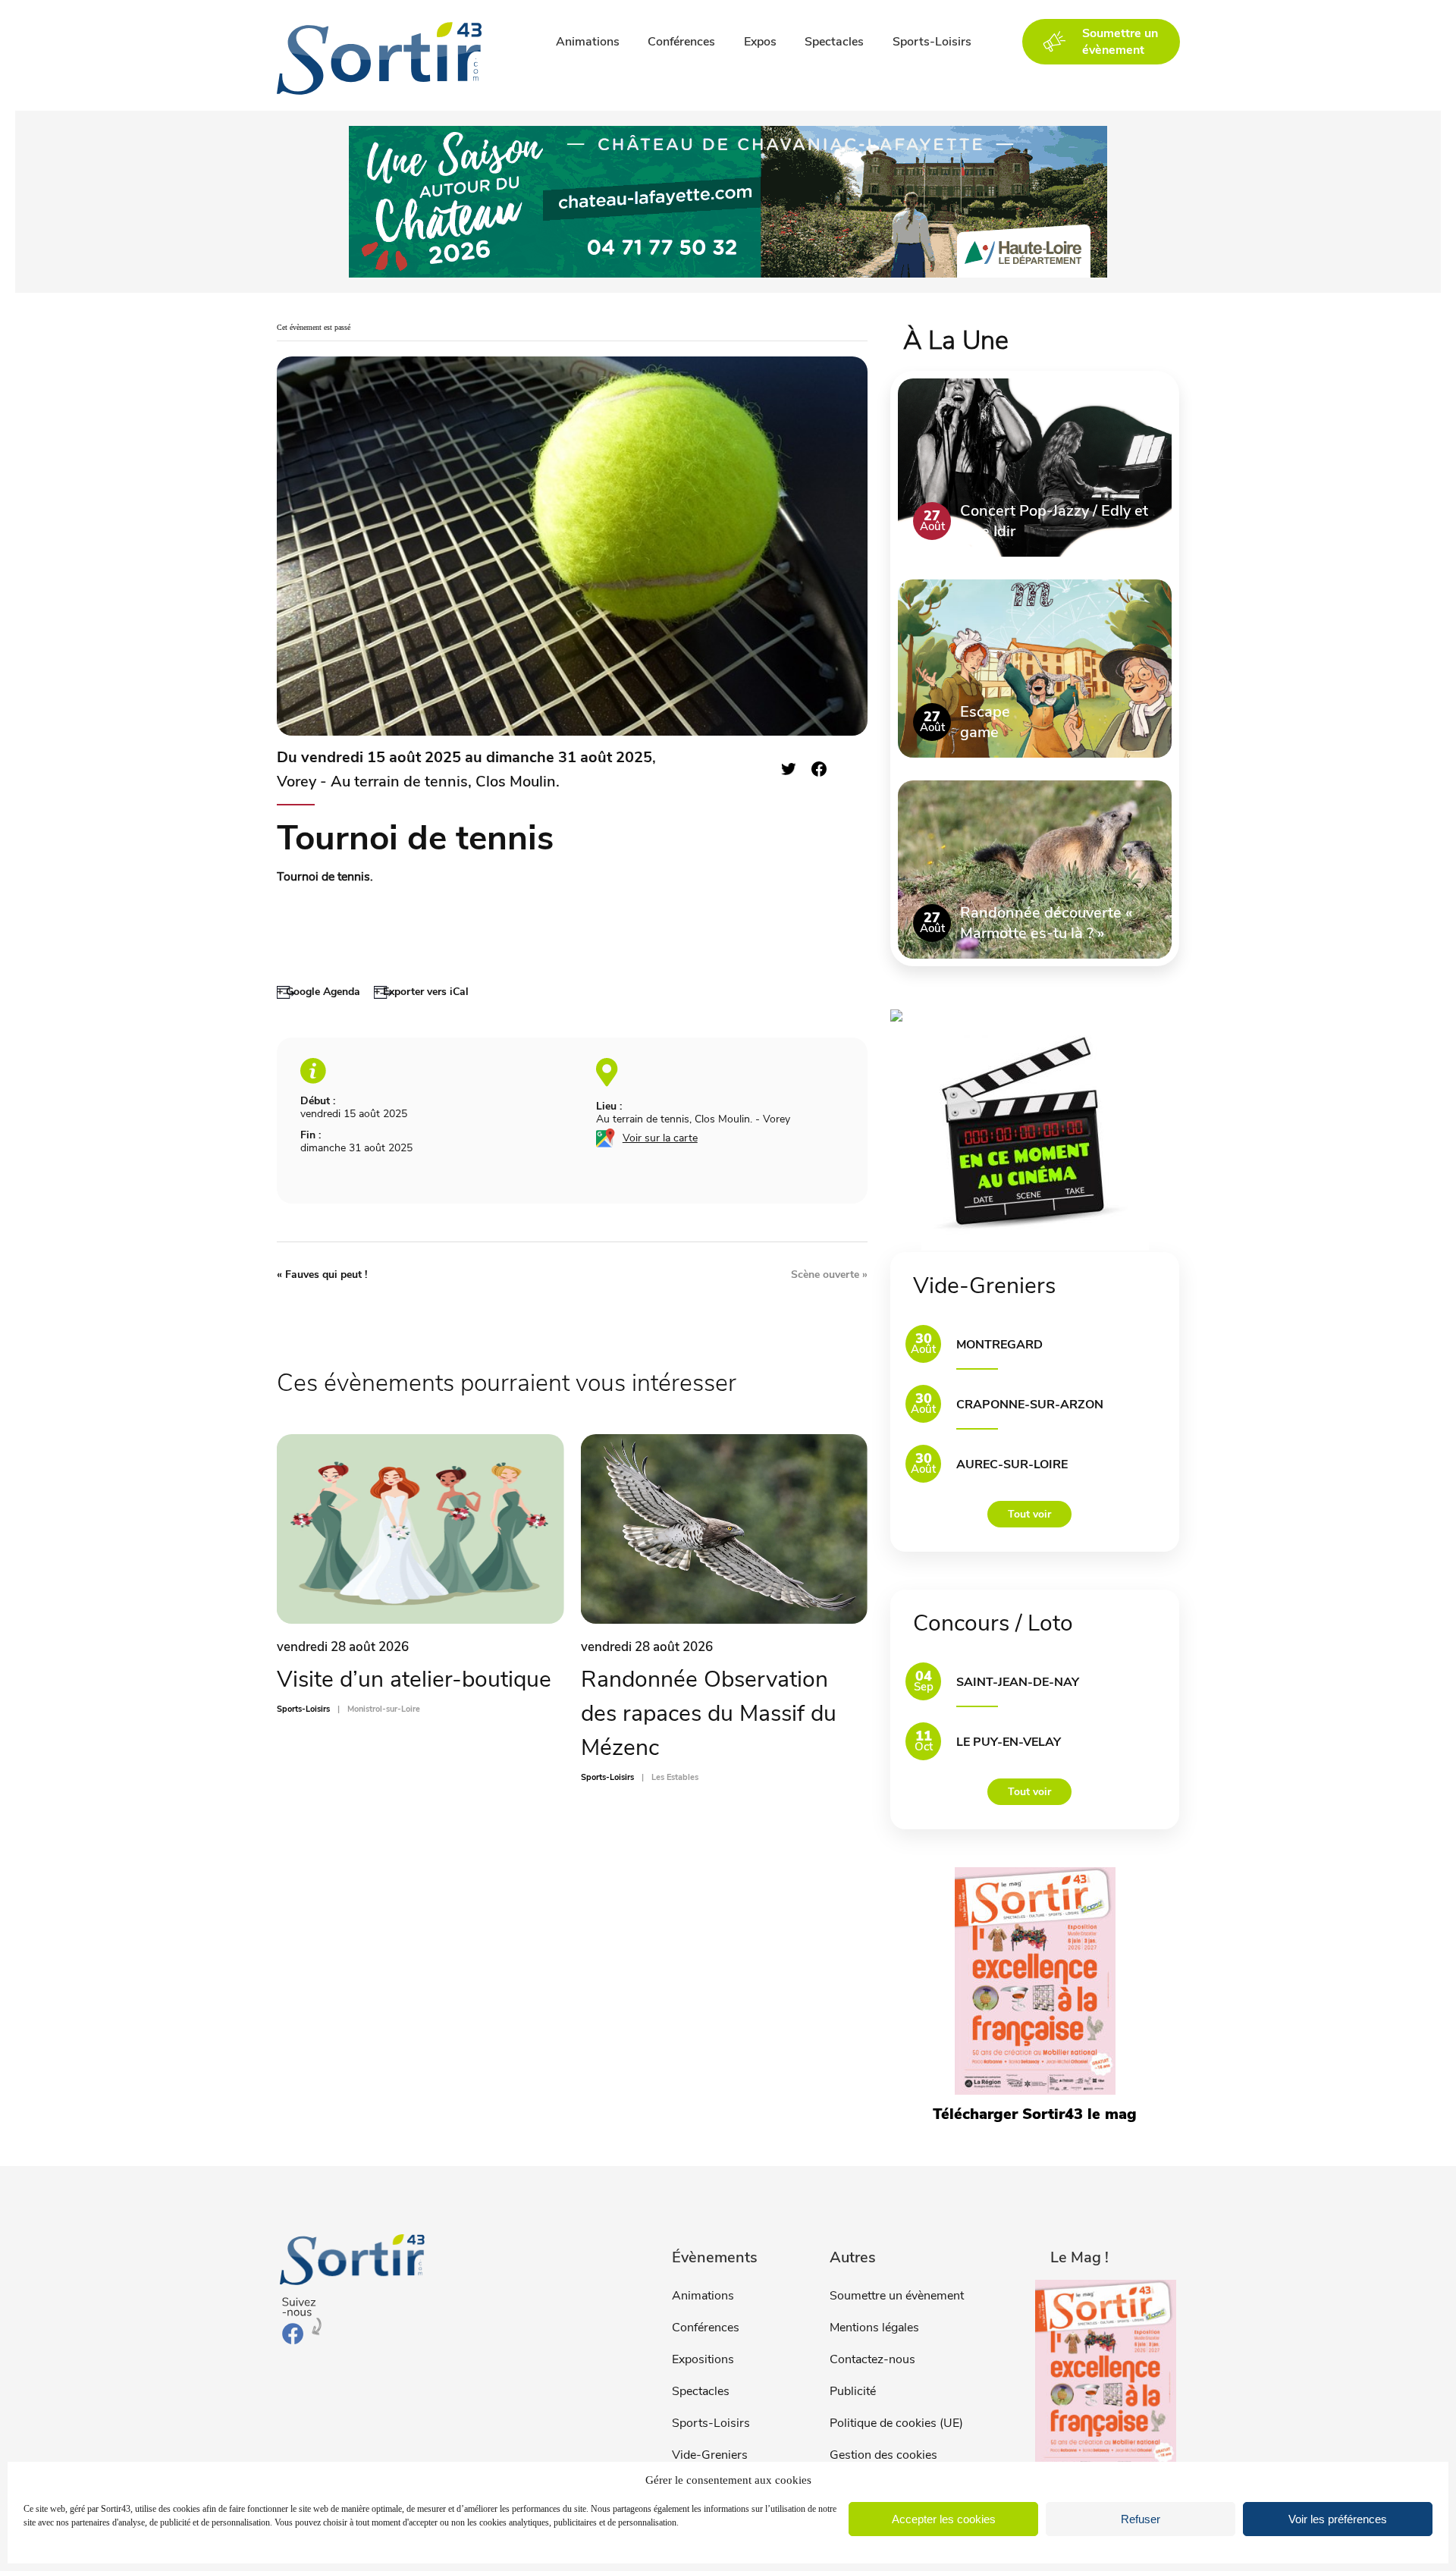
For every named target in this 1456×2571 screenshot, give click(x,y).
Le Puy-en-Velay (1009, 1742)
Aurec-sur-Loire (1012, 1464)
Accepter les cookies (944, 2519)
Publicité (853, 2391)
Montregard (999, 1345)
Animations (588, 42)
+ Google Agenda (318, 992)
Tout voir (1029, 1514)
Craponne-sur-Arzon (1030, 1405)
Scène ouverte (829, 1275)
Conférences (681, 42)
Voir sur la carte (660, 1138)
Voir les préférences (1338, 2519)
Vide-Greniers (710, 2455)
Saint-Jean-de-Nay (1018, 1682)
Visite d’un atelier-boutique (414, 1679)
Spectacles (834, 42)
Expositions (703, 2359)
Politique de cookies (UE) (896, 2423)
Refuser (1141, 2519)
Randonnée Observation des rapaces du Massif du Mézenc (709, 1714)
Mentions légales (874, 2328)
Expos (760, 42)
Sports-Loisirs (932, 42)
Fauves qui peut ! (322, 1275)
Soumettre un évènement (897, 2296)
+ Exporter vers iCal (421, 992)
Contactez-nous (872, 2359)
